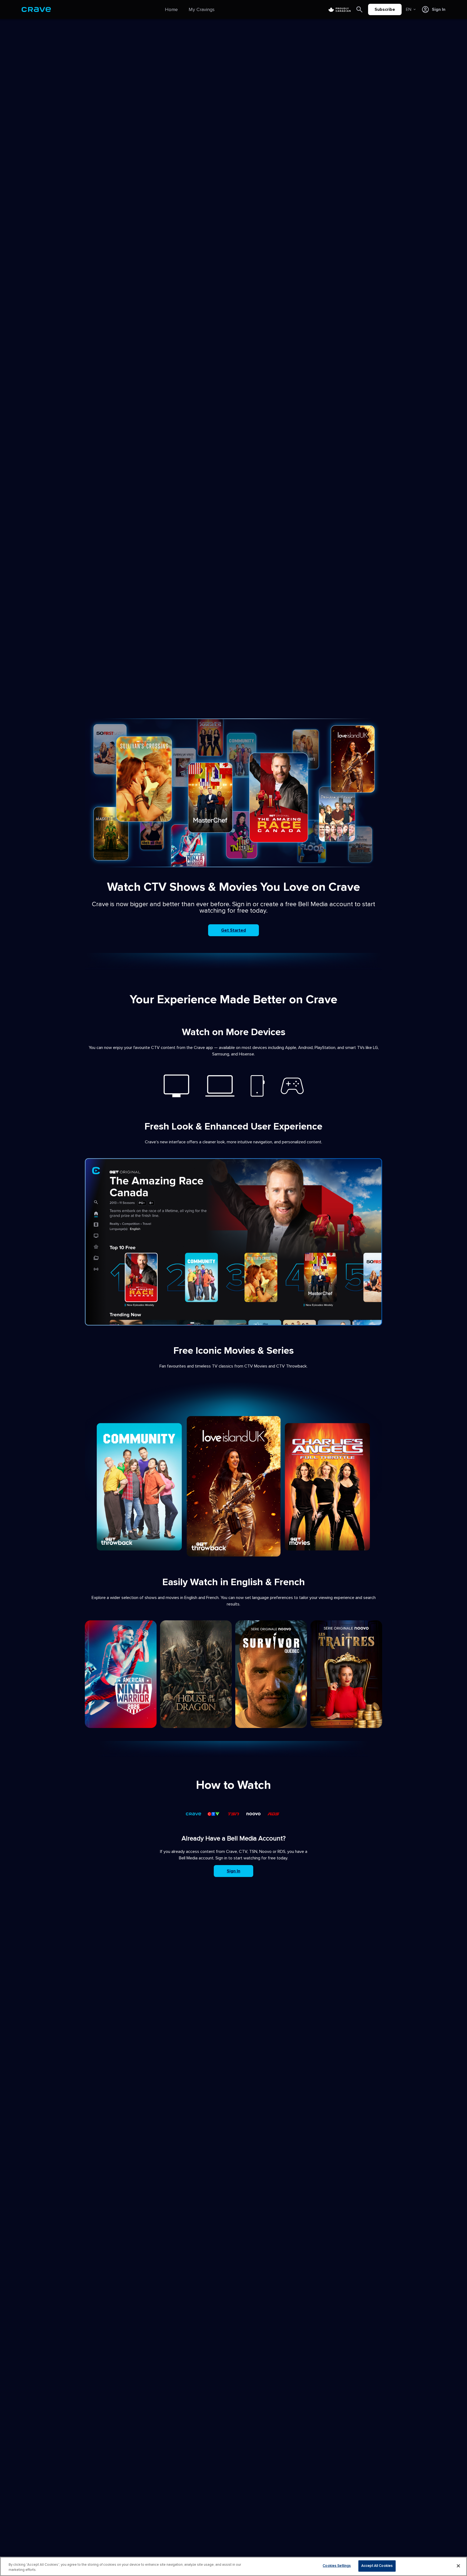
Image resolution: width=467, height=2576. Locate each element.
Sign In (234, 1871)
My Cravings (202, 9)
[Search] (359, 9)
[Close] (458, 2566)
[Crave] (36, 9)
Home (171, 9)
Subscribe (385, 9)
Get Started (234, 930)
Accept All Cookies (377, 2566)
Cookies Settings (337, 2566)
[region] (234, 2566)
